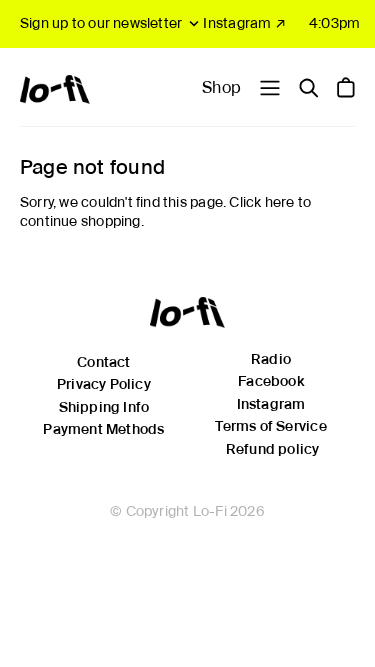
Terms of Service (270, 426)
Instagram (271, 404)
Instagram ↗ (244, 23)
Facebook (271, 381)
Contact (103, 362)
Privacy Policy (104, 384)
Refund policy (273, 449)
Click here (261, 202)
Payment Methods (103, 429)
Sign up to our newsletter (101, 23)
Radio (271, 359)
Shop (221, 87)
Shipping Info (104, 407)
